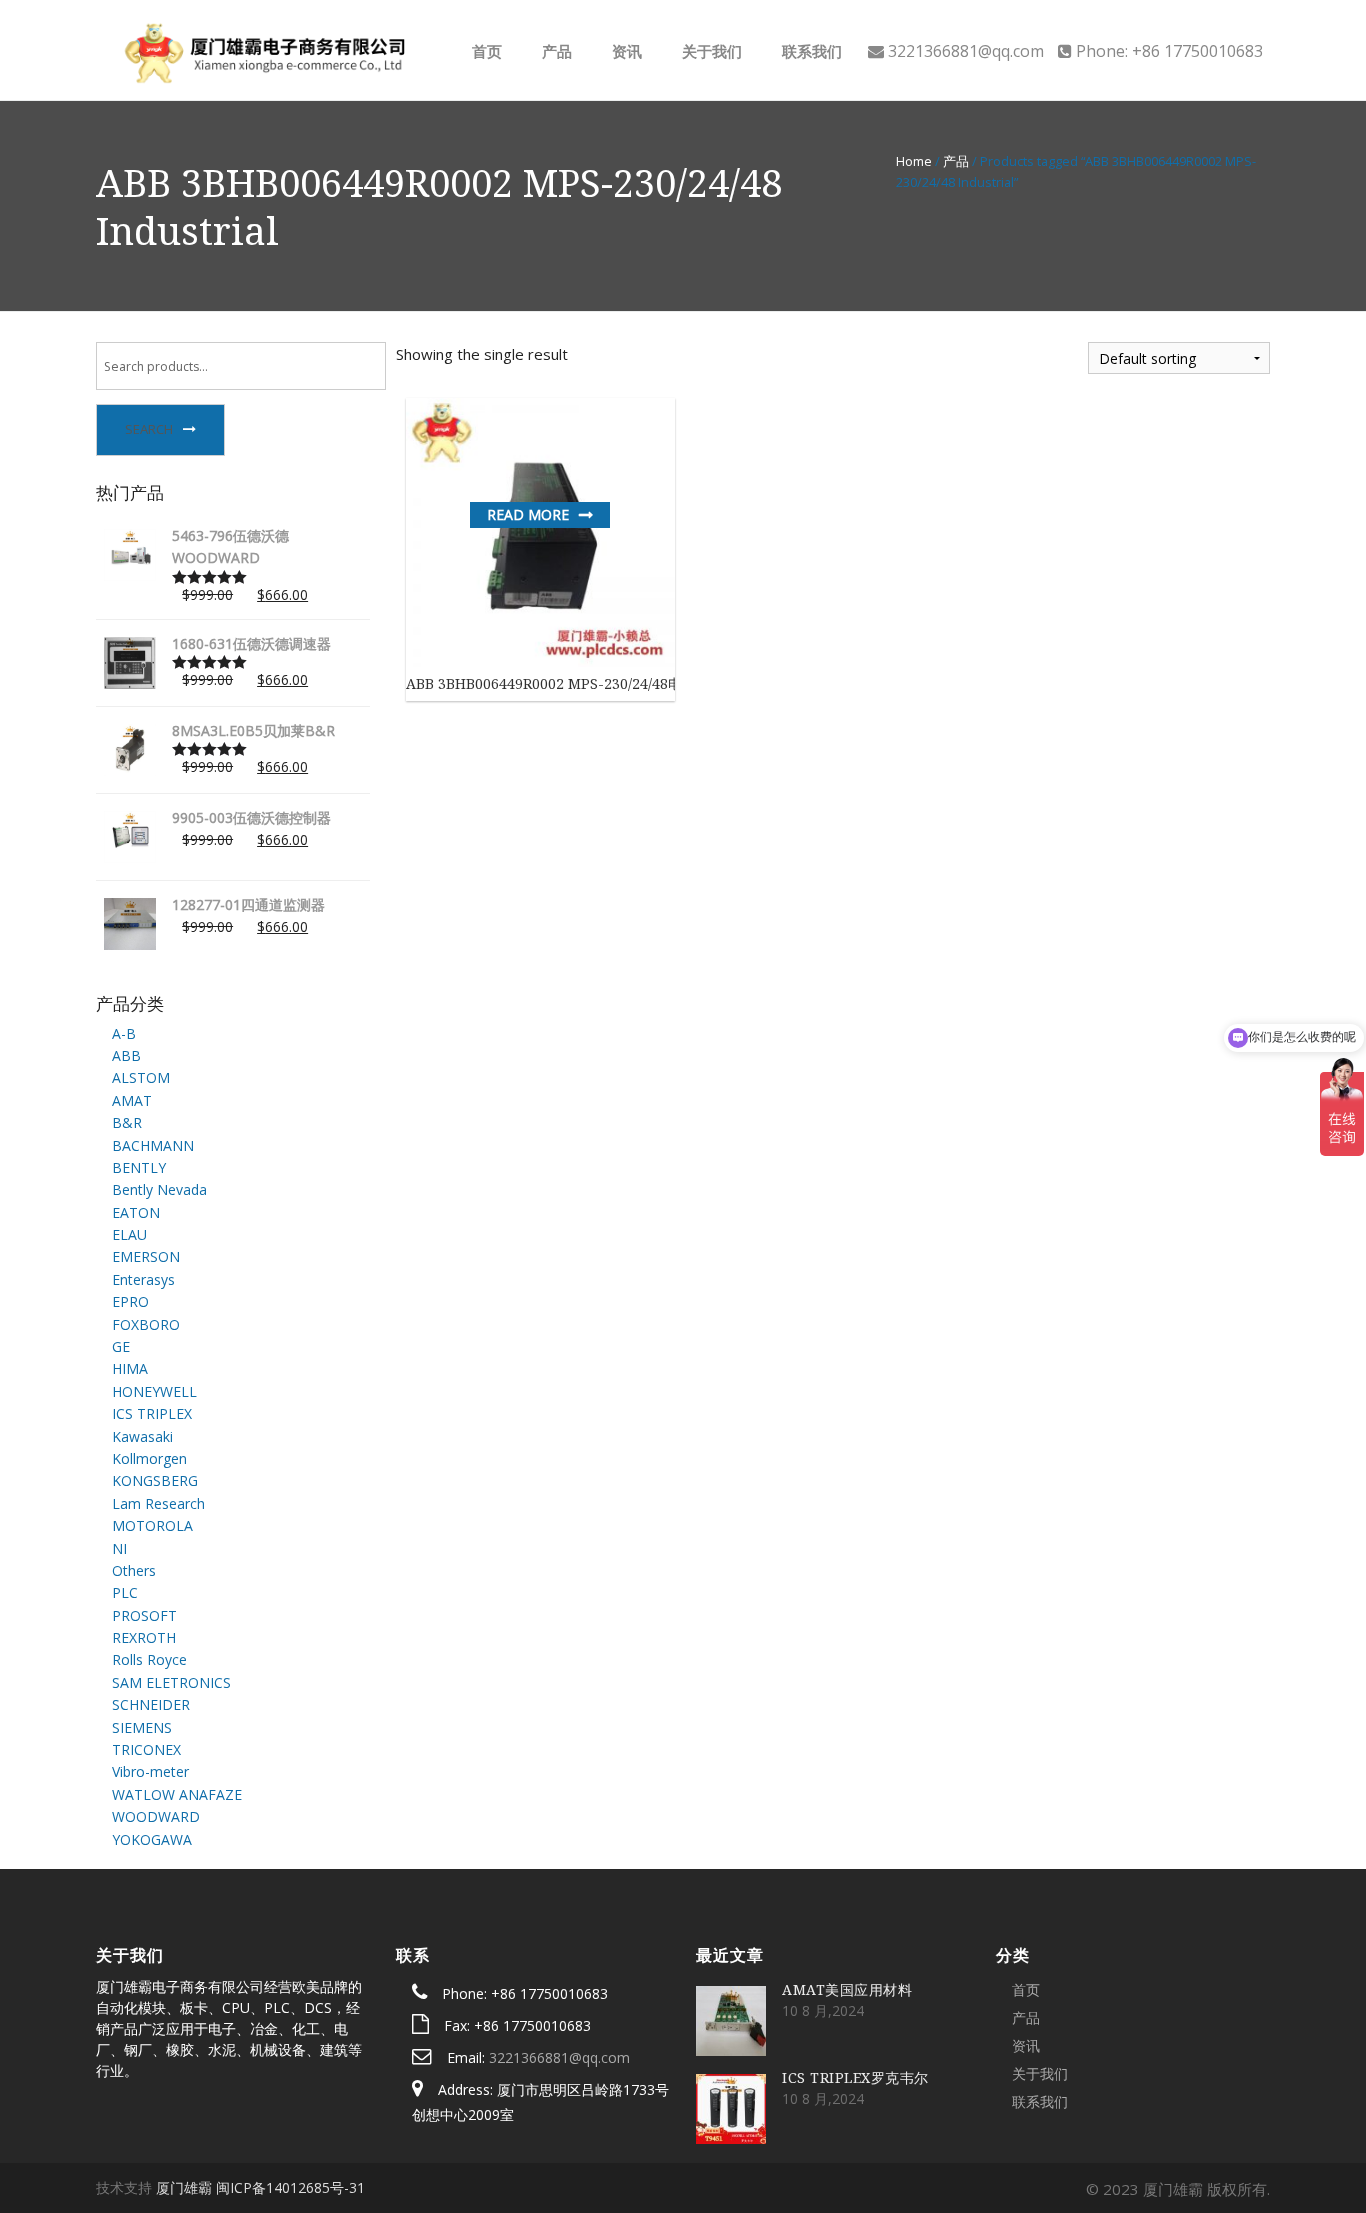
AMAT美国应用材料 (847, 1989)
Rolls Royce (149, 1659)
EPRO (130, 1301)
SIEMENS (142, 1727)
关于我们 (710, 51)
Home (914, 161)
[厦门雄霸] (262, 49)
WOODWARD (156, 1816)
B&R (127, 1122)
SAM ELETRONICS (171, 1682)
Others (134, 1570)
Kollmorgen (149, 1458)
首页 (485, 51)
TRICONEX (146, 1749)
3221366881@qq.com (559, 2057)
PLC (125, 1592)
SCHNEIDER (151, 1704)
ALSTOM (141, 1077)
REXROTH (144, 1637)
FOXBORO (146, 1324)
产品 (555, 51)
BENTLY (139, 1167)
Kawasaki (142, 1436)
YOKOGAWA (152, 1839)
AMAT (132, 1100)
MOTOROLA (152, 1525)
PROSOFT (144, 1615)
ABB (126, 1055)
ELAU (129, 1234)
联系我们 (810, 51)
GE (121, 1346)
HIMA (130, 1368)
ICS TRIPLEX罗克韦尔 (855, 2077)
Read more (528, 514)
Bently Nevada (159, 1189)
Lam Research (158, 1503)
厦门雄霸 (184, 2187)
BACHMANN (153, 1145)
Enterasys (143, 1279)
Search (149, 429)
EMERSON (146, 1256)
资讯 (625, 51)
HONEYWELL (154, 1391)
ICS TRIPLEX (152, 1413)
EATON (136, 1212)
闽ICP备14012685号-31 (290, 2187)
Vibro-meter (150, 1771)
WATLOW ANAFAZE (177, 1794)
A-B (124, 1033)
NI (119, 1548)
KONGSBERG (155, 1480)
